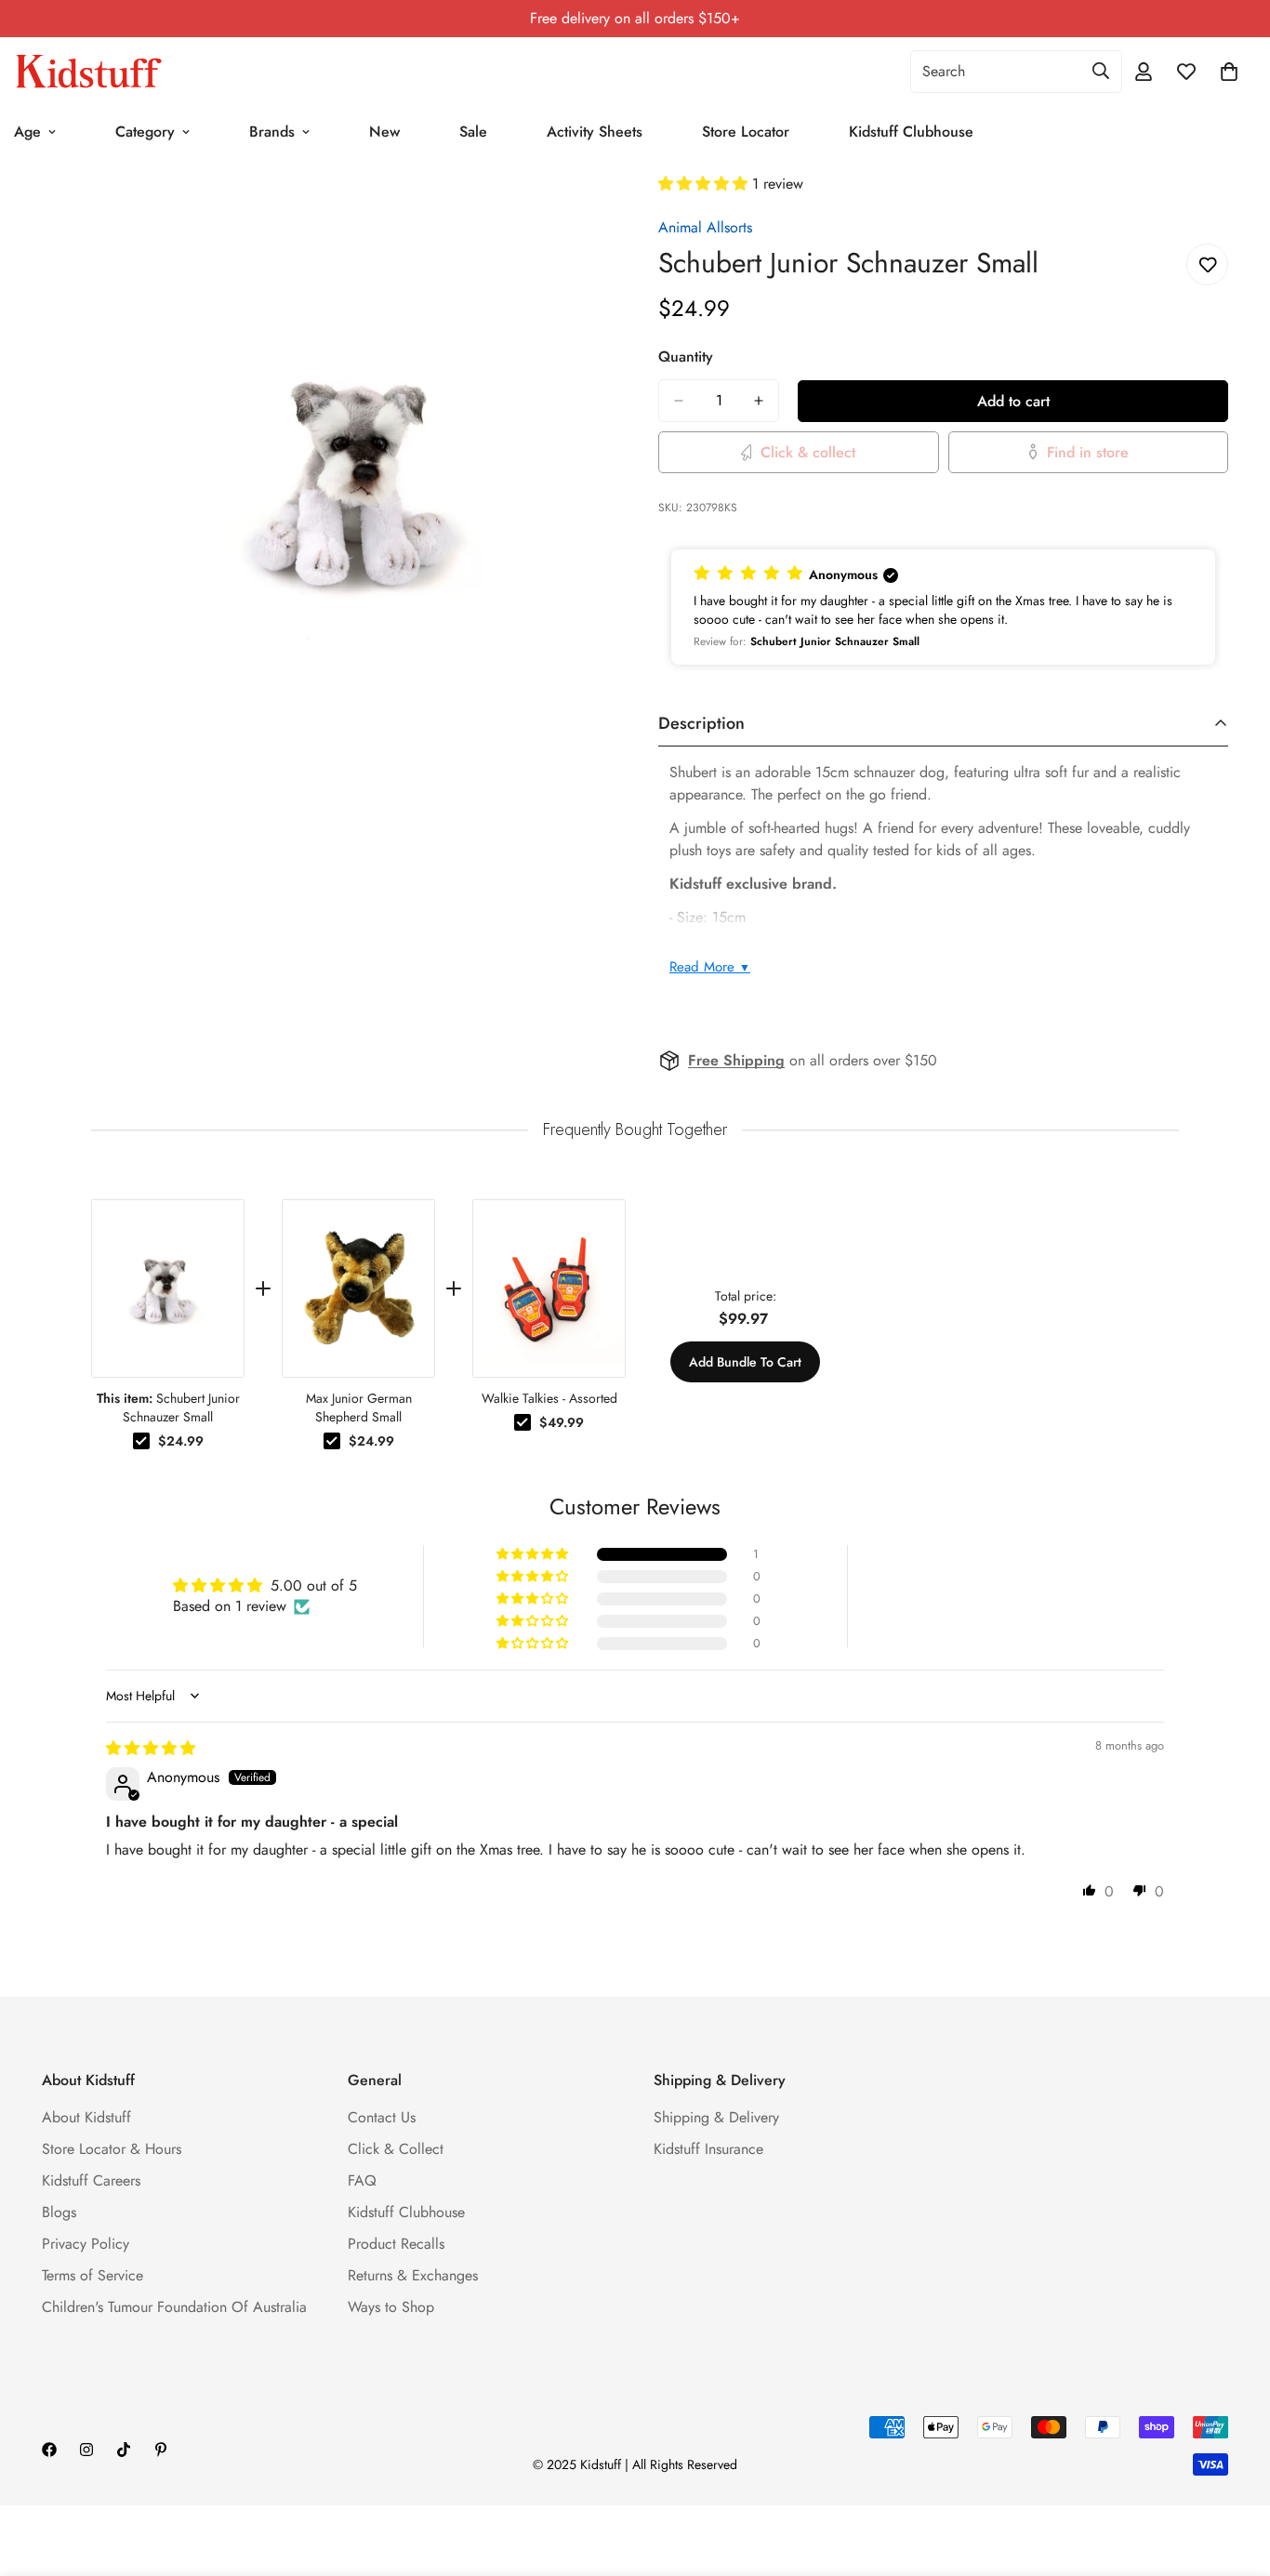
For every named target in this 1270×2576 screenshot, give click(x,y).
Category (145, 132)
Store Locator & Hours (112, 2149)
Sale (473, 132)
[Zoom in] (595, 212)
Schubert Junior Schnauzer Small (168, 1407)
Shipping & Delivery (716, 2117)
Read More (710, 967)
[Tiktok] (124, 2450)
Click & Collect (396, 2149)
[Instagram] (86, 2450)
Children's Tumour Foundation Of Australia (174, 2307)
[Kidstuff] (88, 72)
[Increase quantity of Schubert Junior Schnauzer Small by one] (759, 401)
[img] (151, 1748)
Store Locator (746, 132)
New (384, 132)
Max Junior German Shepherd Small (359, 1407)
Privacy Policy (86, 2244)
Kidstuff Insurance (708, 2149)
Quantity (686, 357)
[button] (705, 184)
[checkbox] (141, 1441)
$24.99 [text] (181, 1441)
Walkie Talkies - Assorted (549, 1398)
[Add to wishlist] (1207, 264)
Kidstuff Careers (91, 2180)
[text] (635, 1130)
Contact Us (382, 2117)
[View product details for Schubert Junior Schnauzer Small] (168, 1288)
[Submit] (1101, 71)
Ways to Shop (391, 2307)
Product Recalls (396, 2244)
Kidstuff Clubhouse (911, 132)
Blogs (59, 2212)
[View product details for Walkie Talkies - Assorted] (549, 1288)
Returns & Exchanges (413, 2275)
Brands (272, 132)
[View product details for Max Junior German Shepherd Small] (358, 1288)
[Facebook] (49, 2450)
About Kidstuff (86, 2117)
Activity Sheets (595, 132)
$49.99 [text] (562, 1422)
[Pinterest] (161, 2450)
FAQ (362, 2180)
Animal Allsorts (705, 227)
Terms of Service (93, 2275)
